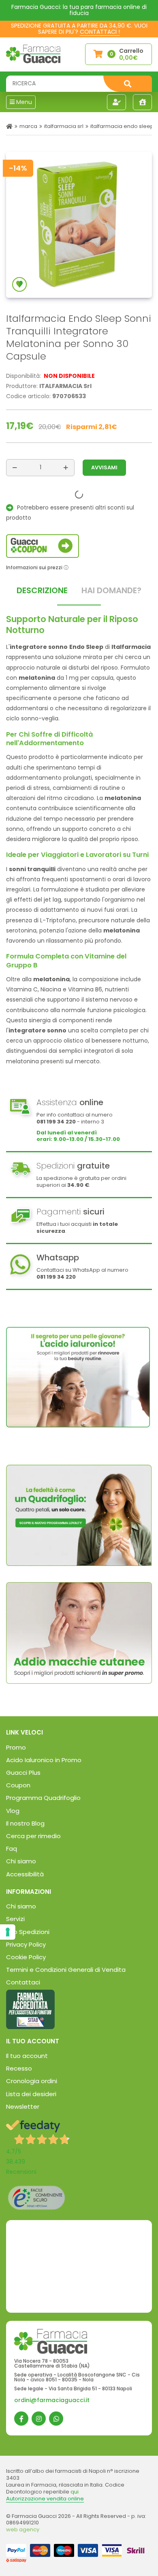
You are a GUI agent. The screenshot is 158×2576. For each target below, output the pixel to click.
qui (75, 2492)
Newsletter (23, 2107)
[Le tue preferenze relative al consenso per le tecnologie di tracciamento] (8, 1932)
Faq (12, 1849)
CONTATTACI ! (100, 32)
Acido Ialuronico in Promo (44, 1760)
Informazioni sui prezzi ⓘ (37, 567)
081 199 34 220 (56, 1122)
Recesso (19, 2068)
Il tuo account (27, 2056)
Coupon (18, 1785)
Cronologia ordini (32, 2081)
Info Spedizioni (28, 1932)
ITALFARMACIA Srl (64, 126)
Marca (28, 126)
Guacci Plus (23, 1773)
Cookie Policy (26, 1957)
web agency (23, 2529)
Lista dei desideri (31, 2094)
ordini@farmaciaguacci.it (52, 2400)
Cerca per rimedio (33, 1836)
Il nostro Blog (25, 1823)
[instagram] (39, 2419)
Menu (23, 102)
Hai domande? (111, 590)
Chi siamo (21, 1861)
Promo (16, 1747)
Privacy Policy (26, 1944)
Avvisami (104, 467)
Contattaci (23, 1982)
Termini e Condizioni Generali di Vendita (66, 1970)
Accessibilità (25, 1874)
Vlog (13, 1811)
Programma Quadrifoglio (43, 1798)
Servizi (15, 1919)
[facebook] (21, 2419)
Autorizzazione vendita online (45, 2499)
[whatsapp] (56, 2419)
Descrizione (42, 590)
